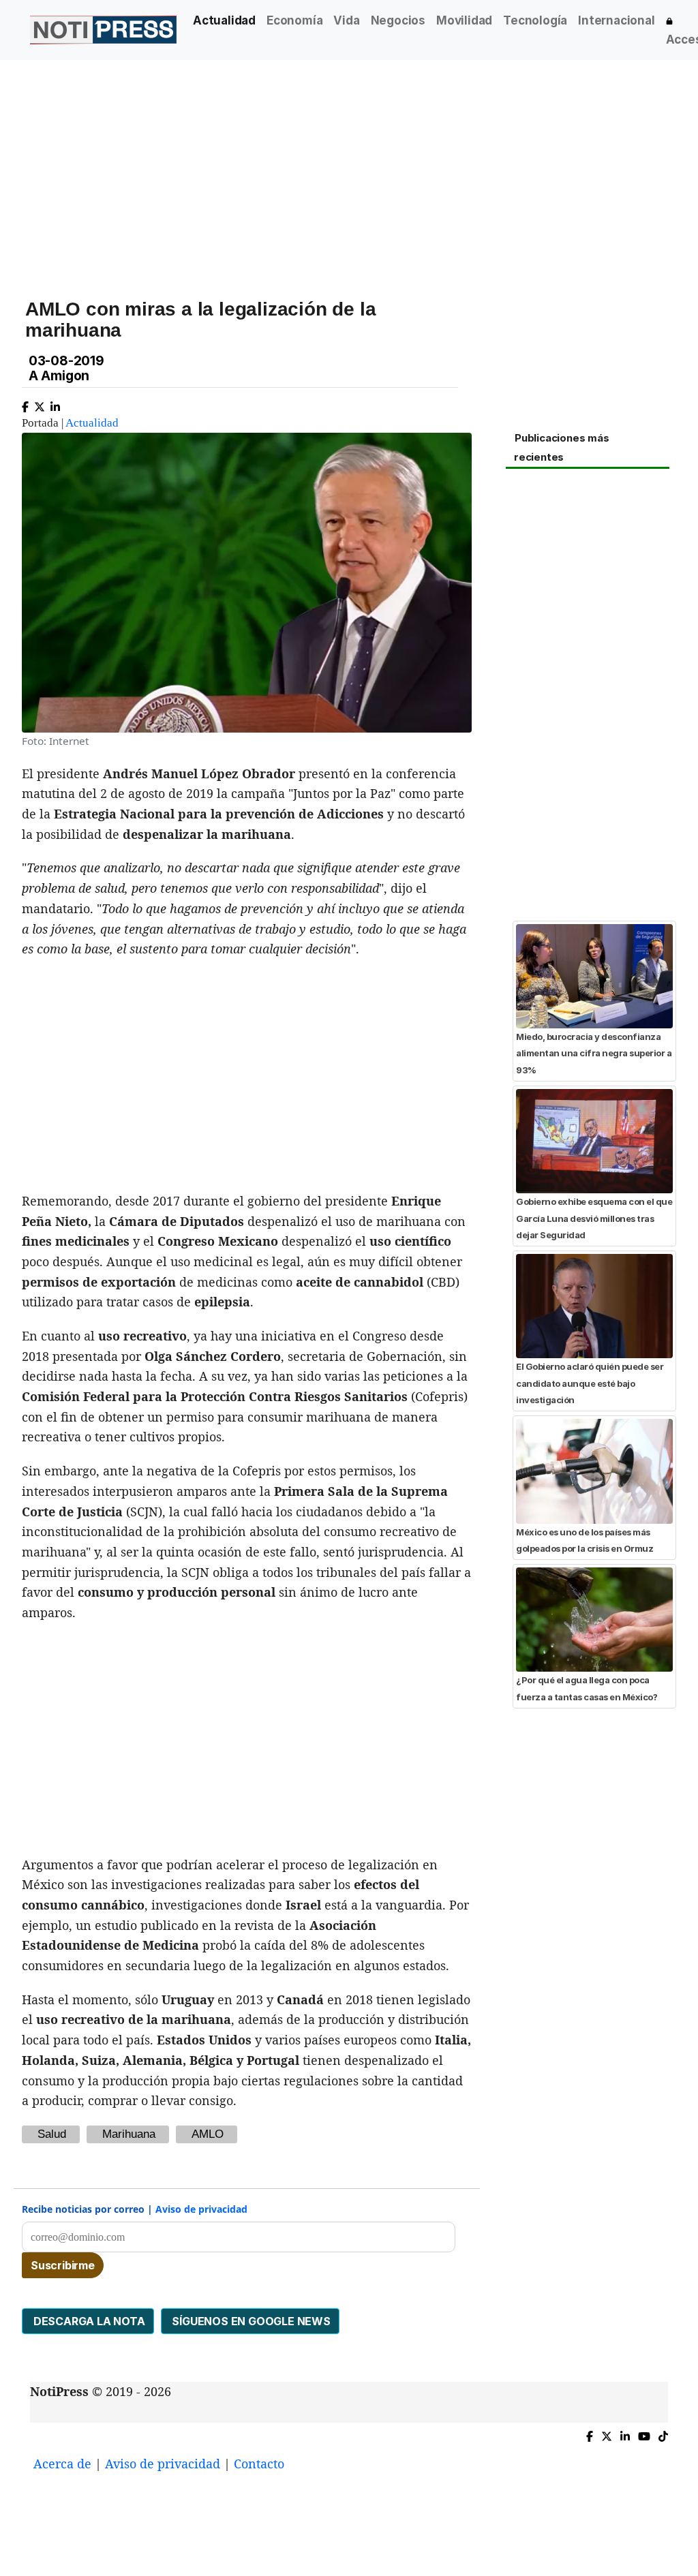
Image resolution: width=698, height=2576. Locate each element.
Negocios (398, 20)
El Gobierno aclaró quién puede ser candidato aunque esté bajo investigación (590, 1383)
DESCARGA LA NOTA (88, 2321)
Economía (294, 20)
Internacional (616, 20)
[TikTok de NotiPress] (663, 2433)
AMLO (208, 2134)
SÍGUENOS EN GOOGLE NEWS (250, 2321)
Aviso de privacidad (201, 2209)
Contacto (259, 2464)
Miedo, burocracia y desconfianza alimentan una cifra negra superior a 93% (594, 1053)
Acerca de (62, 2464)
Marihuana (129, 2134)
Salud (52, 2134)
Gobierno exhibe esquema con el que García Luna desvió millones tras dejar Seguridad (594, 1218)
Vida (346, 20)
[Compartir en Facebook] (25, 404)
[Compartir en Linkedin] (55, 404)
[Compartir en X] (40, 404)
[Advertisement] (349, 163)
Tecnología (535, 20)
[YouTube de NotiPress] (644, 2433)
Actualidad (224, 20)
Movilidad (464, 20)
